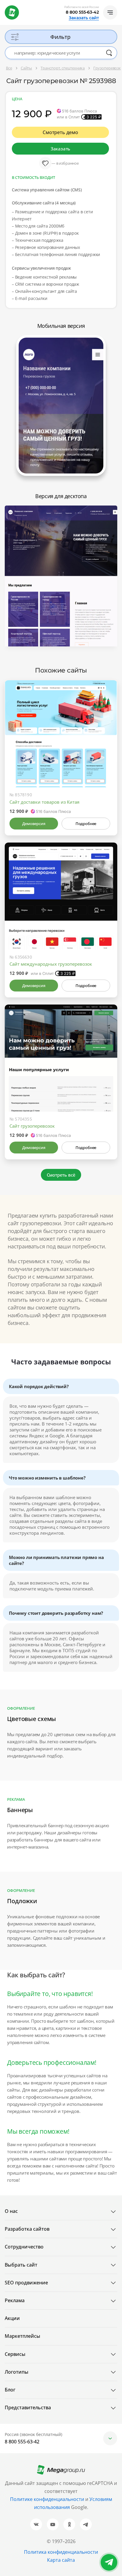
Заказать (60, 149)
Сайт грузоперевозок (32, 1126)
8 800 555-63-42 (82, 12)
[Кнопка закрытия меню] (117, 5)
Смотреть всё (61, 1175)
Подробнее (86, 824)
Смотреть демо (60, 132)
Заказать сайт (84, 18)
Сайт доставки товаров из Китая (44, 802)
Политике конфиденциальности (47, 2499)
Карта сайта (61, 2560)
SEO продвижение (26, 2283)
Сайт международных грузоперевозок (51, 964)
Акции (12, 2318)
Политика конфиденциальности (61, 2552)
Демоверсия (34, 824)
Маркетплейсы (23, 2336)
